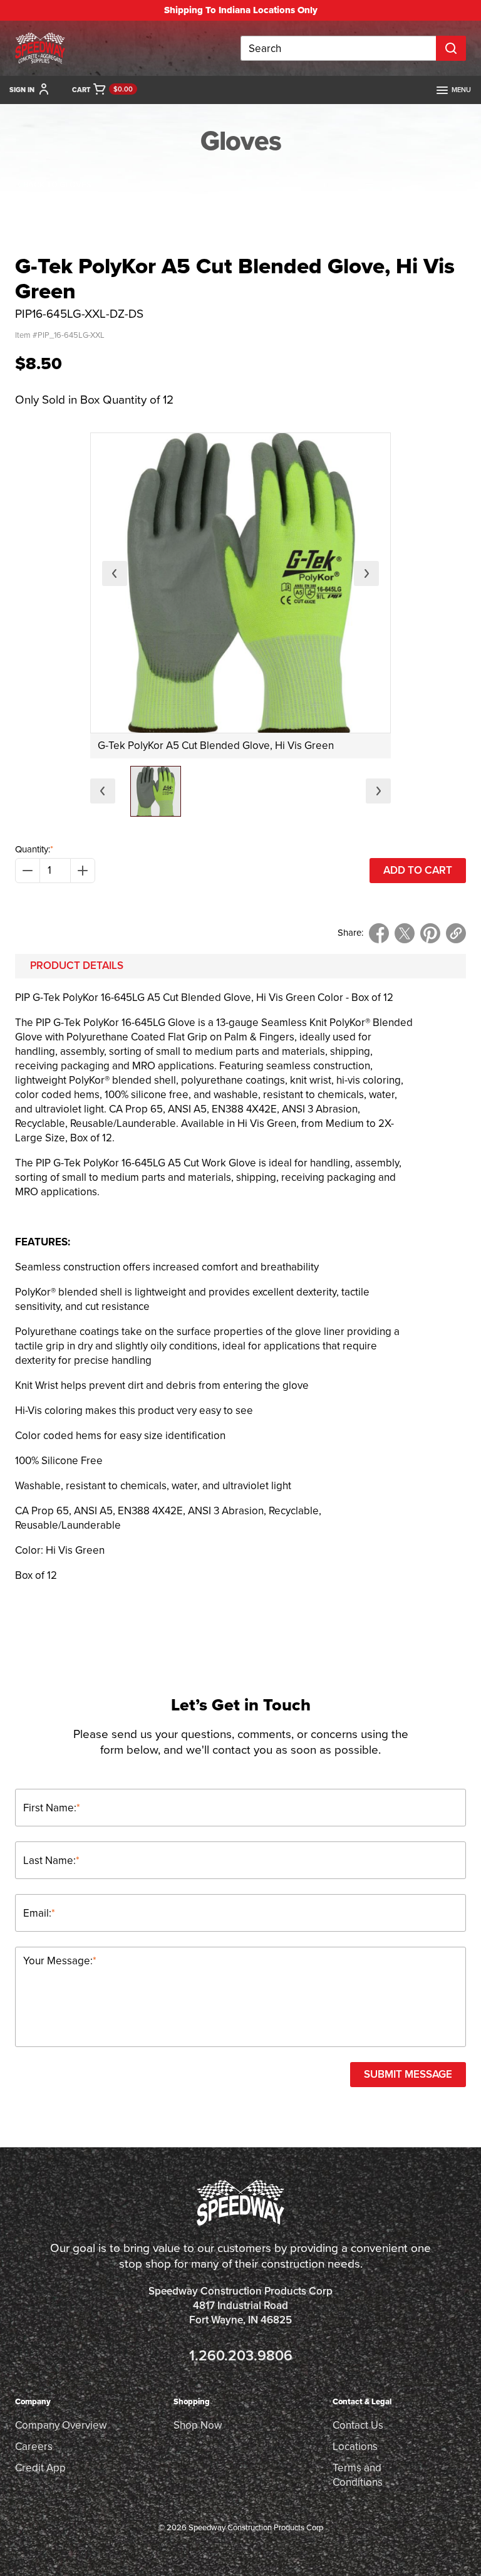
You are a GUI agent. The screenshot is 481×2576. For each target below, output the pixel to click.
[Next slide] (366, 573)
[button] (156, 791)
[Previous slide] (115, 573)
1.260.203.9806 (241, 2356)
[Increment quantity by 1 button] (83, 871)
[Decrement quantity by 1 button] (28, 871)
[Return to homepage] (40, 48)
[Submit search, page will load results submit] (451, 48)
